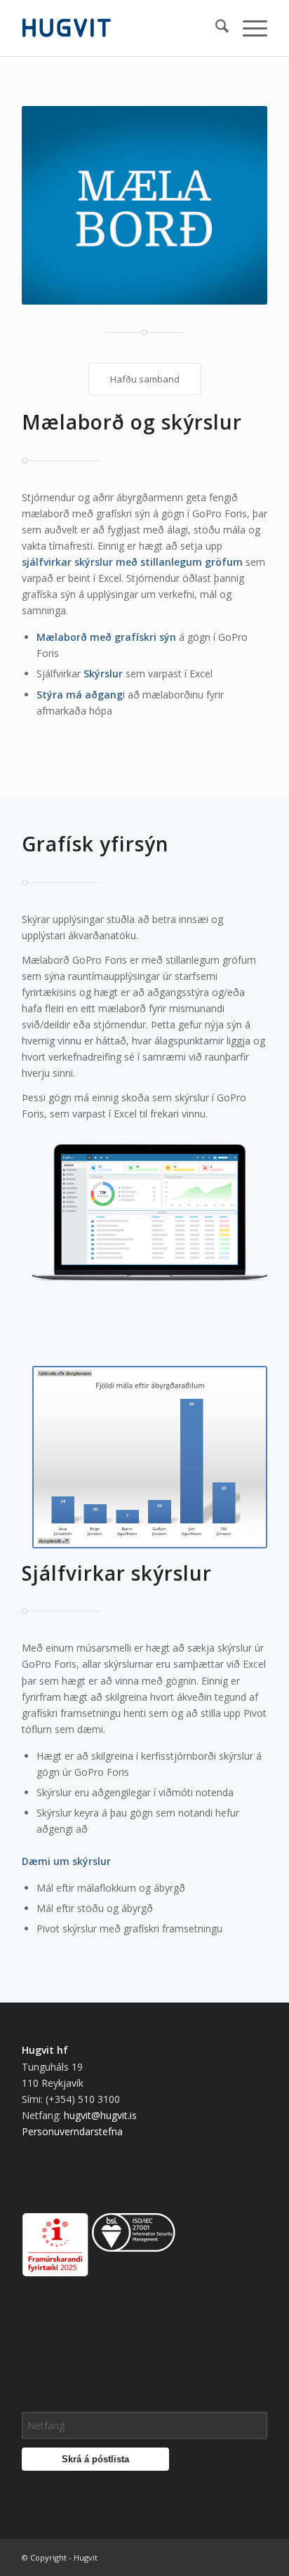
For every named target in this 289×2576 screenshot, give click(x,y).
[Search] (215, 28)
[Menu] (248, 28)
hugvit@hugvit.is (100, 2115)
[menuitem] (215, 28)
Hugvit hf (45, 2050)
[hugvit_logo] (120, 28)
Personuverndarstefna (72, 2131)
